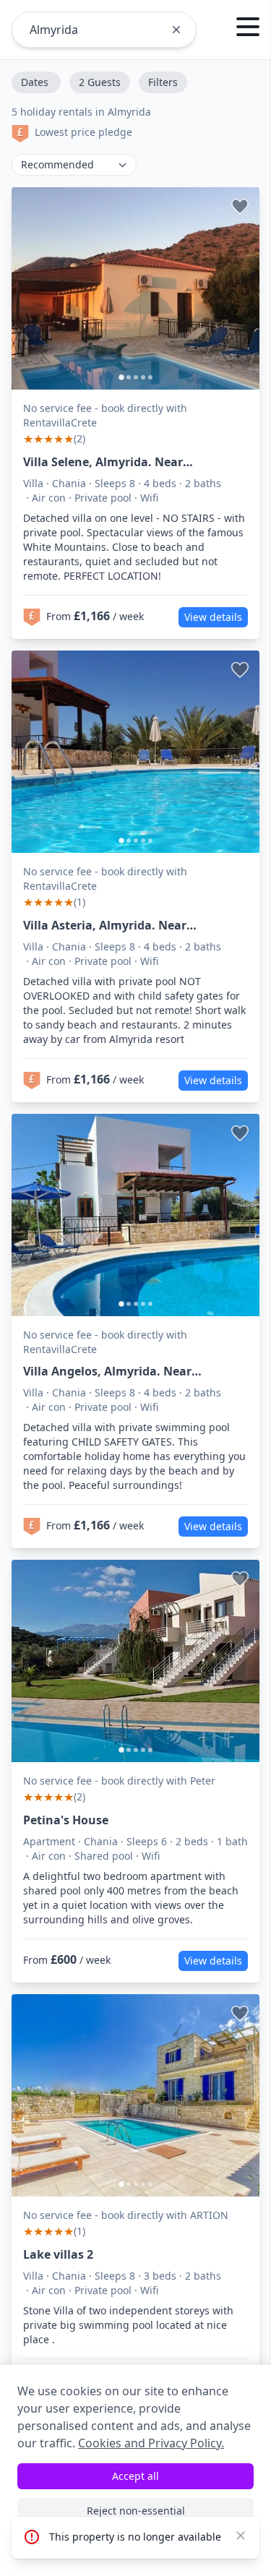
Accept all (135, 2476)
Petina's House (66, 1820)
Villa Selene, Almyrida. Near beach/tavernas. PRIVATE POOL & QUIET (119, 462)
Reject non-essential (136, 2511)
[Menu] (248, 29)
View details (213, 617)
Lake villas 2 (58, 2254)
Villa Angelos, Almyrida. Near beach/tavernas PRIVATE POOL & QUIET (117, 1371)
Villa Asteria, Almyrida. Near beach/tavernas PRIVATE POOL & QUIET (117, 926)
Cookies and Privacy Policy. (151, 2443)
